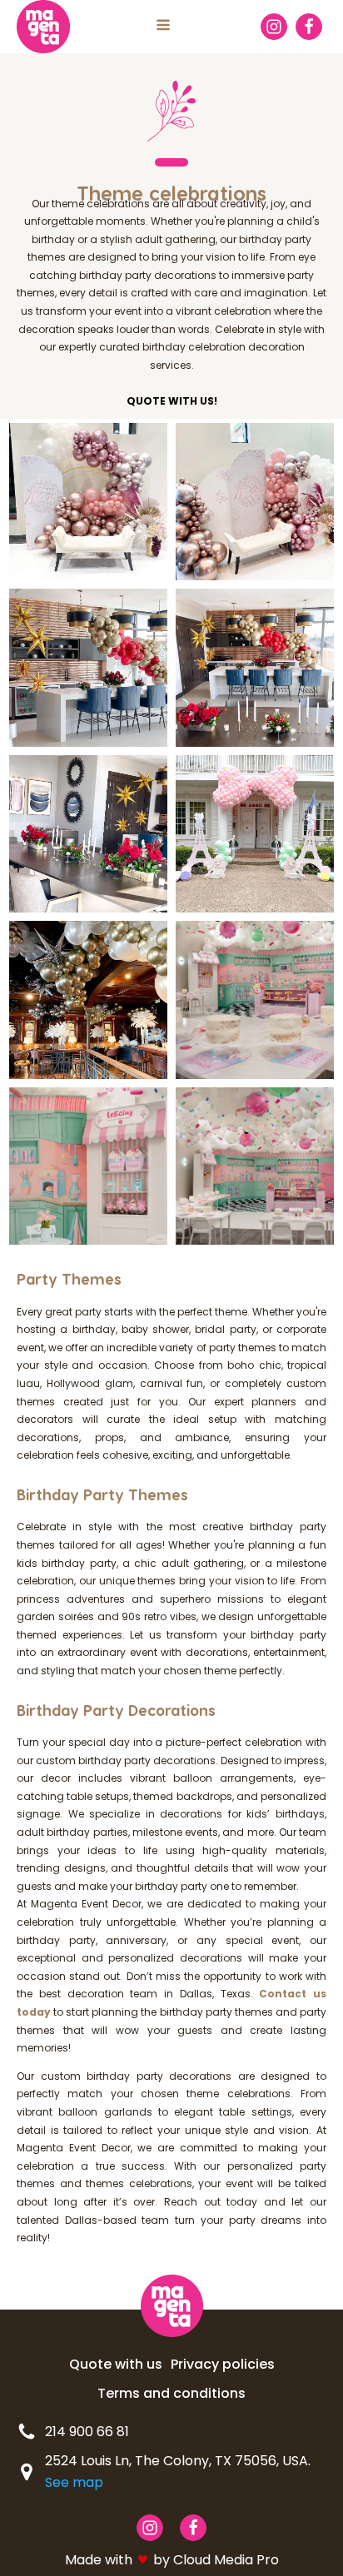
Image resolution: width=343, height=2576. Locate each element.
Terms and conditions (171, 2393)
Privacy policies (223, 2364)
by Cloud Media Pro (216, 2560)
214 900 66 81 (87, 2432)
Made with (99, 2560)
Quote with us (116, 2364)
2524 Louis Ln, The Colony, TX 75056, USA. (178, 2472)
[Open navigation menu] (163, 27)
